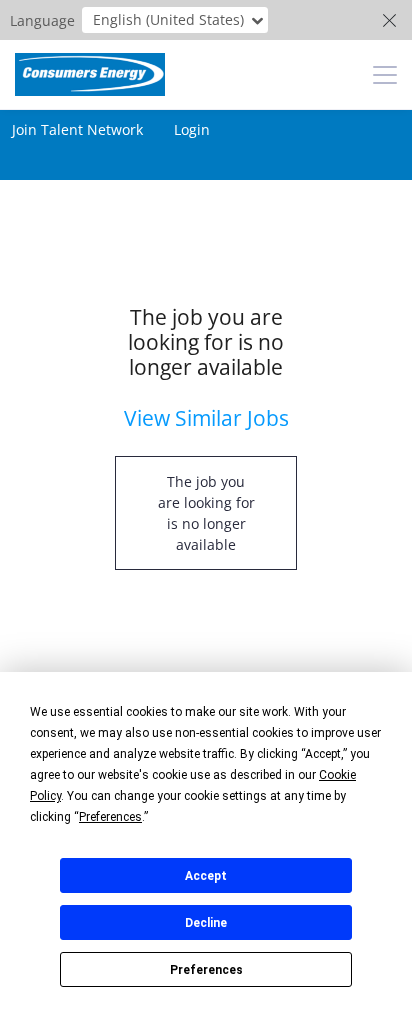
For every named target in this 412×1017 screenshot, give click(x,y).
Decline (206, 923)
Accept (206, 876)
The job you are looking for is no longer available (206, 513)
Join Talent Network (77, 129)
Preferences (206, 970)
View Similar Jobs (206, 418)
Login (192, 129)
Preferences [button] (110, 817)
